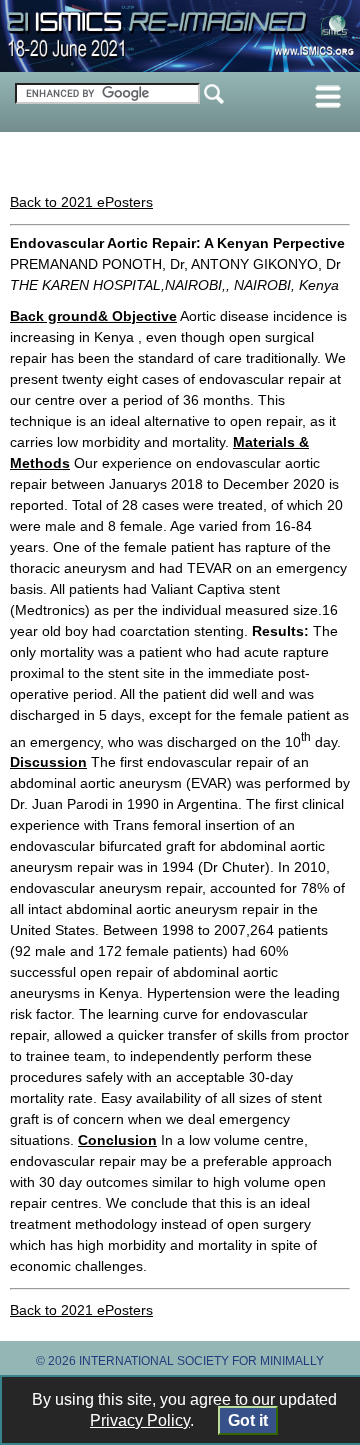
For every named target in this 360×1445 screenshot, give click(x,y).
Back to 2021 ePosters (81, 202)
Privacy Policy (140, 1420)
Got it (248, 1420)
